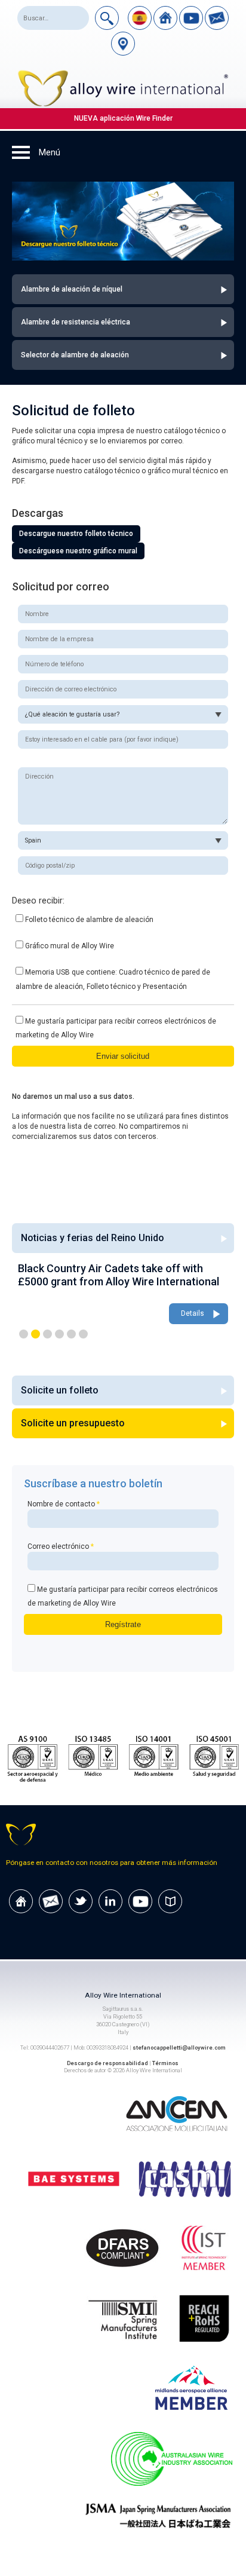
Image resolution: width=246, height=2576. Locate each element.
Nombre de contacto (64, 1504)
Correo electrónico (61, 1546)
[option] (123, 1294)
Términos (165, 2063)
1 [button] (24, 1334)
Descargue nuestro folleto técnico (76, 534)
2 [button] (36, 1334)
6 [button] (83, 1334)
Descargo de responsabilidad (107, 2063)
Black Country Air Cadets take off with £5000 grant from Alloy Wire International (119, 1275)
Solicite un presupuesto (73, 1423)
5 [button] (71, 1334)
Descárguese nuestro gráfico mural (78, 551)
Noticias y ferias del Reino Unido (93, 1238)
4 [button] (59, 1334)
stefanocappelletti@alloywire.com (179, 2047)
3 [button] (47, 1334)
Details (193, 1313)
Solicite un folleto (60, 1390)
